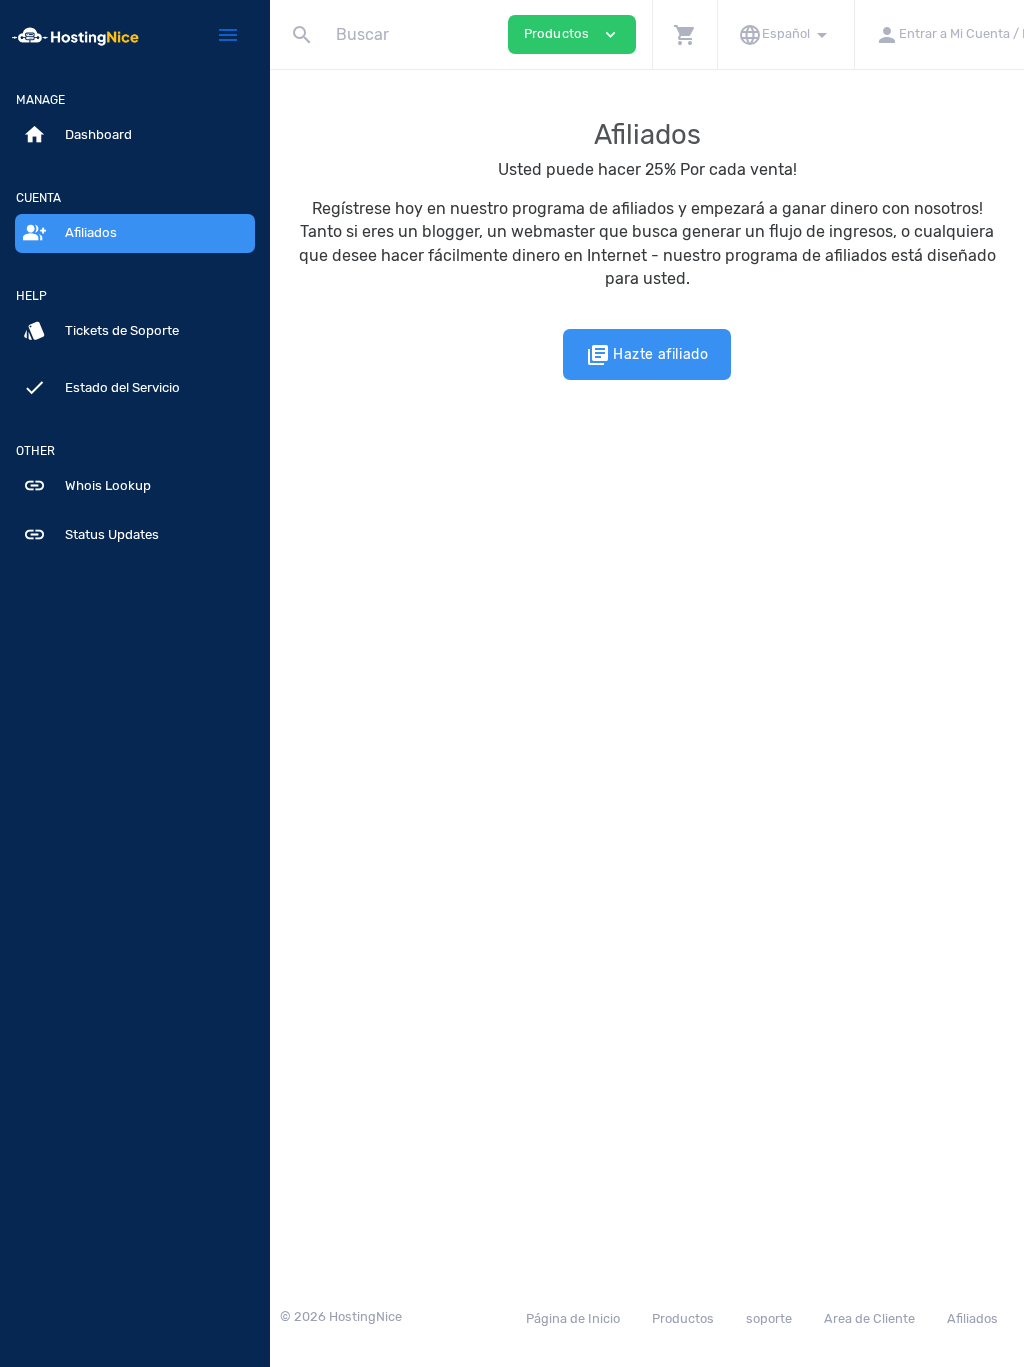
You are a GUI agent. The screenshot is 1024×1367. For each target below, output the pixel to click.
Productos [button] (572, 34)
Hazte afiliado (647, 355)
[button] (684, 34)
